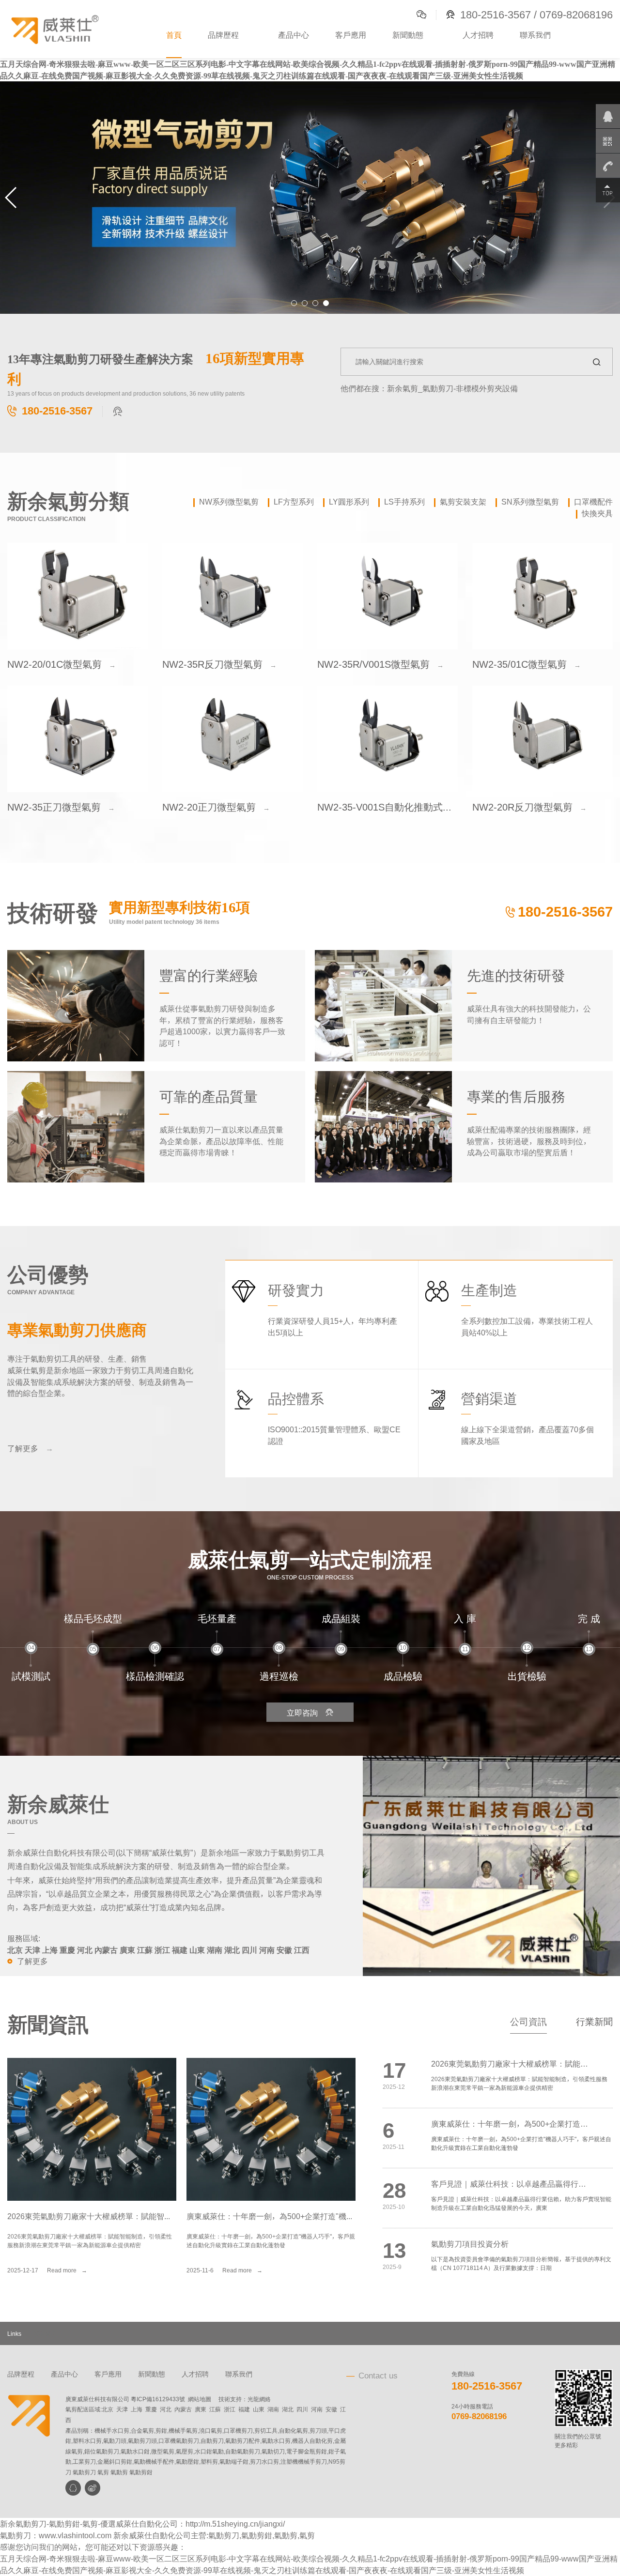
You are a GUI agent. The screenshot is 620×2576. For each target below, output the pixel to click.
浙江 (230, 2409)
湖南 (273, 2409)
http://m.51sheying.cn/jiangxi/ (235, 2524)
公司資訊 (528, 2021)
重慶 (151, 2409)
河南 (317, 2409)
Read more (67, 2270)
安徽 (331, 2409)
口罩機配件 (593, 502)
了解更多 (30, 1448)
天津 (122, 2409)
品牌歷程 (223, 35)
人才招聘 (478, 35)
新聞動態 (408, 35)
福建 (244, 2409)
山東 (259, 2409)
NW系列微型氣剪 (229, 502)
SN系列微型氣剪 (530, 502)
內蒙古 (183, 2409)
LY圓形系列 (349, 502)
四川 (302, 2409)
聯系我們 (535, 35)
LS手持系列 (404, 502)
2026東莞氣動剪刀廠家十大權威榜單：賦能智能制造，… (105, 2216)
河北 (166, 2409)
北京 (108, 2409)
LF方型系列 (294, 502)
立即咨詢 (310, 1712)
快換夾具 (597, 513)
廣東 (201, 2409)
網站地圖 (200, 2399)
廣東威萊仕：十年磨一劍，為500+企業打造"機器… (274, 2216)
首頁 (174, 35)
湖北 (288, 2409)
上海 (137, 2409)
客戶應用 (351, 35)
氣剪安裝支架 (463, 502)
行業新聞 (594, 2021)
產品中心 (294, 35)
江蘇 (215, 2409)
